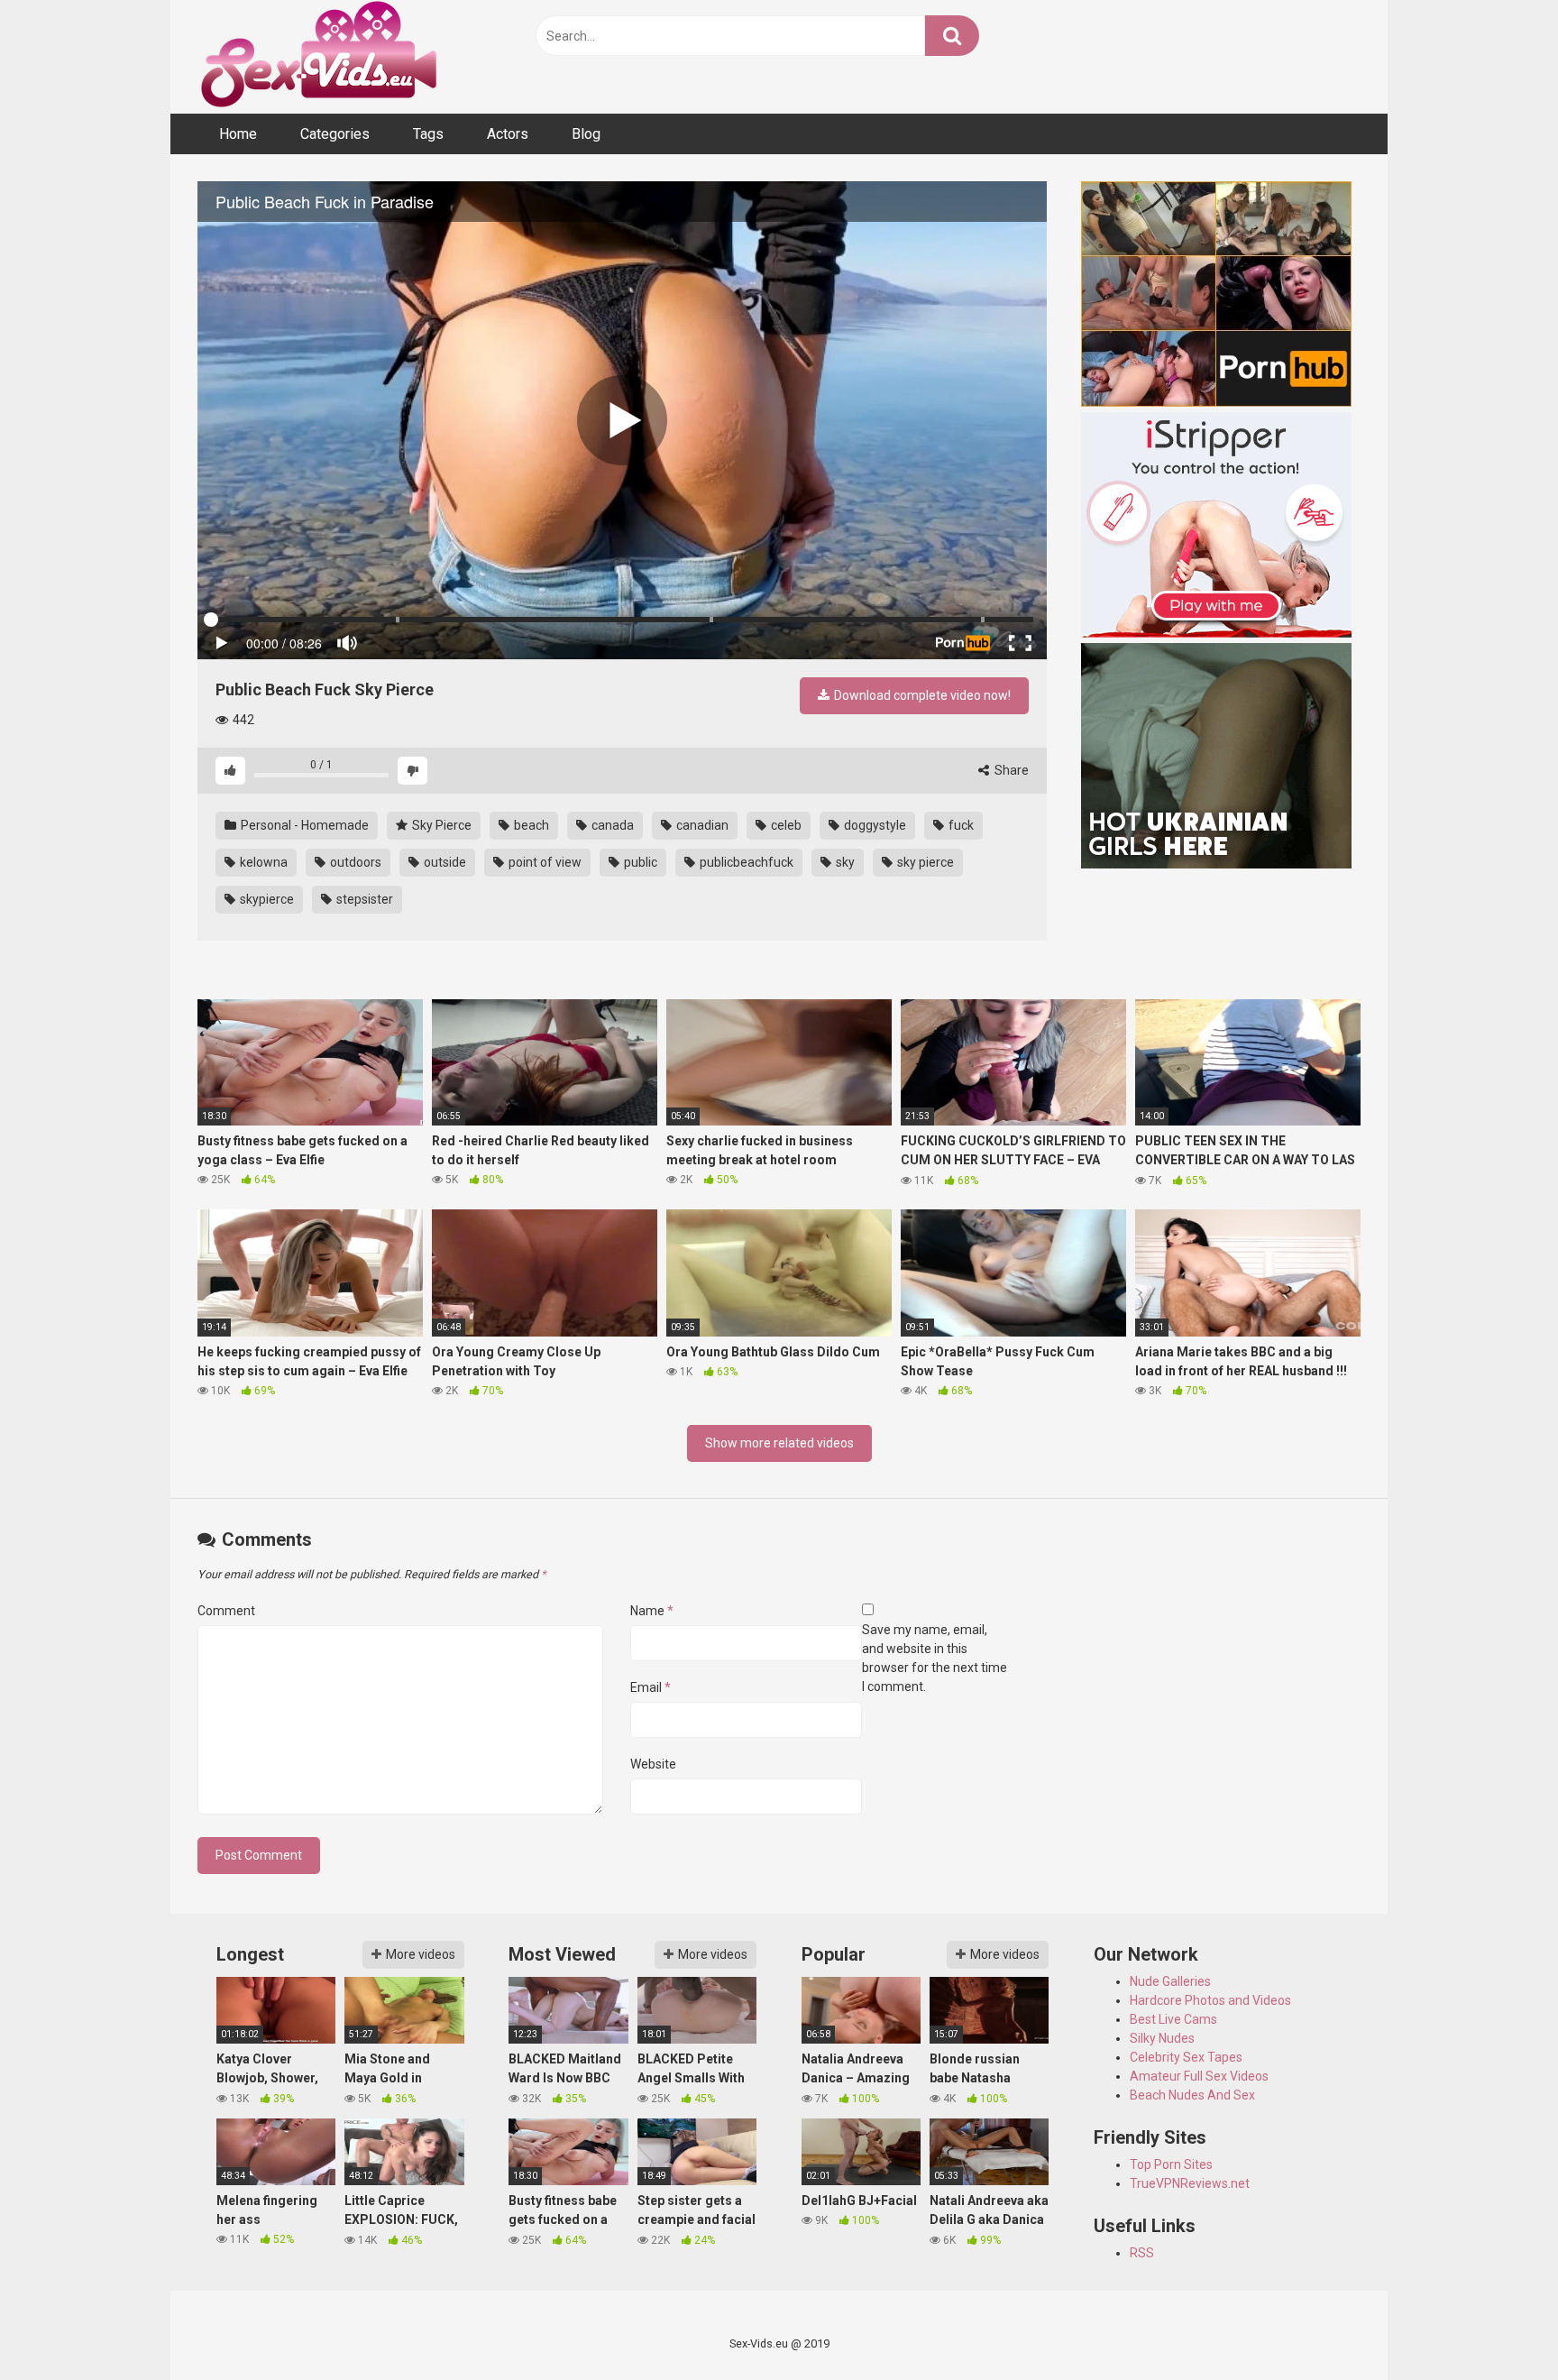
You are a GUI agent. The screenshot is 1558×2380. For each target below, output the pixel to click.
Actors (508, 134)
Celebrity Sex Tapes (1186, 2057)
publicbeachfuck (745, 862)
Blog (586, 134)
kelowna (262, 862)
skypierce (266, 899)
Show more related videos (779, 1443)
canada (611, 825)
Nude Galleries (1170, 1981)
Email (651, 1687)
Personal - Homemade (303, 825)
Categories (335, 134)
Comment (226, 1611)
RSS (1142, 2253)
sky (844, 862)
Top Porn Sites (1171, 2164)
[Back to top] (1498, 2325)
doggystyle (874, 825)
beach (530, 825)
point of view (544, 862)
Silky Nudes (1162, 2038)
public (639, 862)
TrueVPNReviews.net (1190, 2183)
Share (1010, 770)
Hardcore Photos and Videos (1210, 2000)
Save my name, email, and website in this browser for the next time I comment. (935, 1658)
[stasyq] (1221, 758)
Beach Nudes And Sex (1192, 2095)
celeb (785, 825)
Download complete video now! (921, 695)
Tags (428, 134)
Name (652, 1611)
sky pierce (924, 862)
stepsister (363, 899)
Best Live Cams (1173, 2019)
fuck (960, 825)
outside (444, 862)
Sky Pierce (440, 825)
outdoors (354, 862)
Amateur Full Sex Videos (1199, 2076)
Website (653, 1764)
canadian (701, 825)
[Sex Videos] (319, 57)
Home (238, 134)
